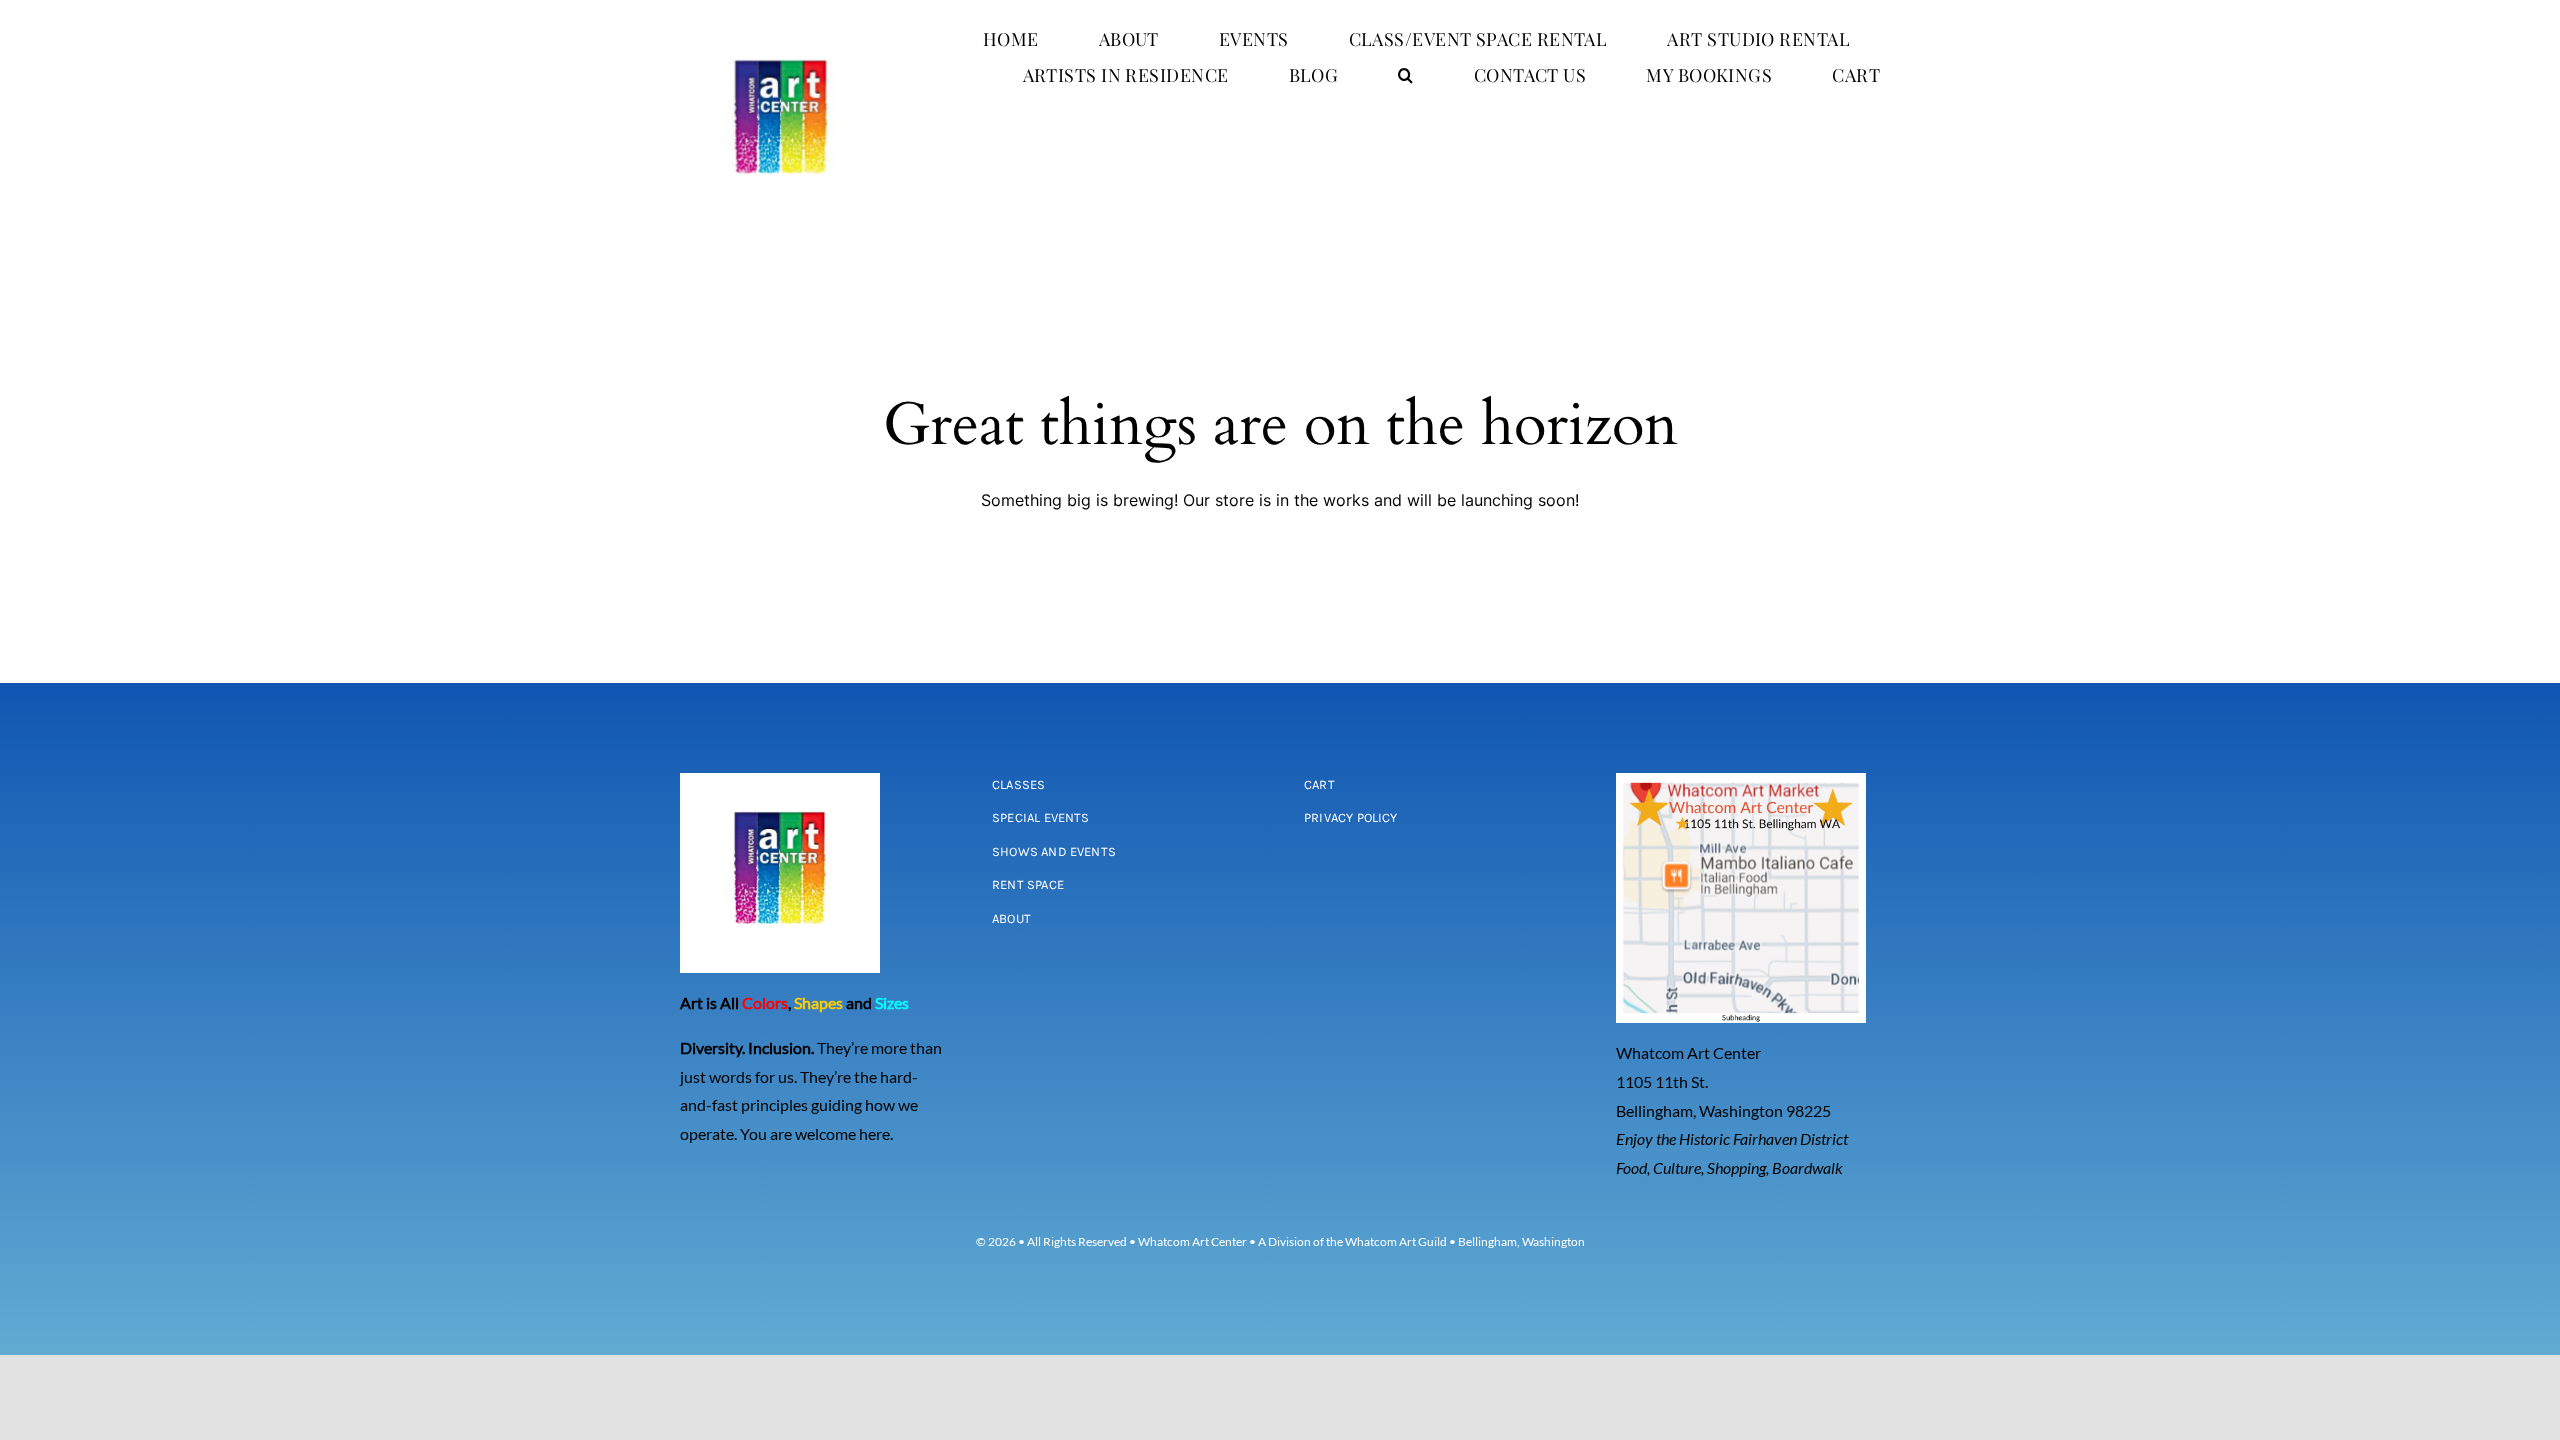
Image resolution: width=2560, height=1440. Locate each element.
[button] (1405, 75)
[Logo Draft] (781, 28)
